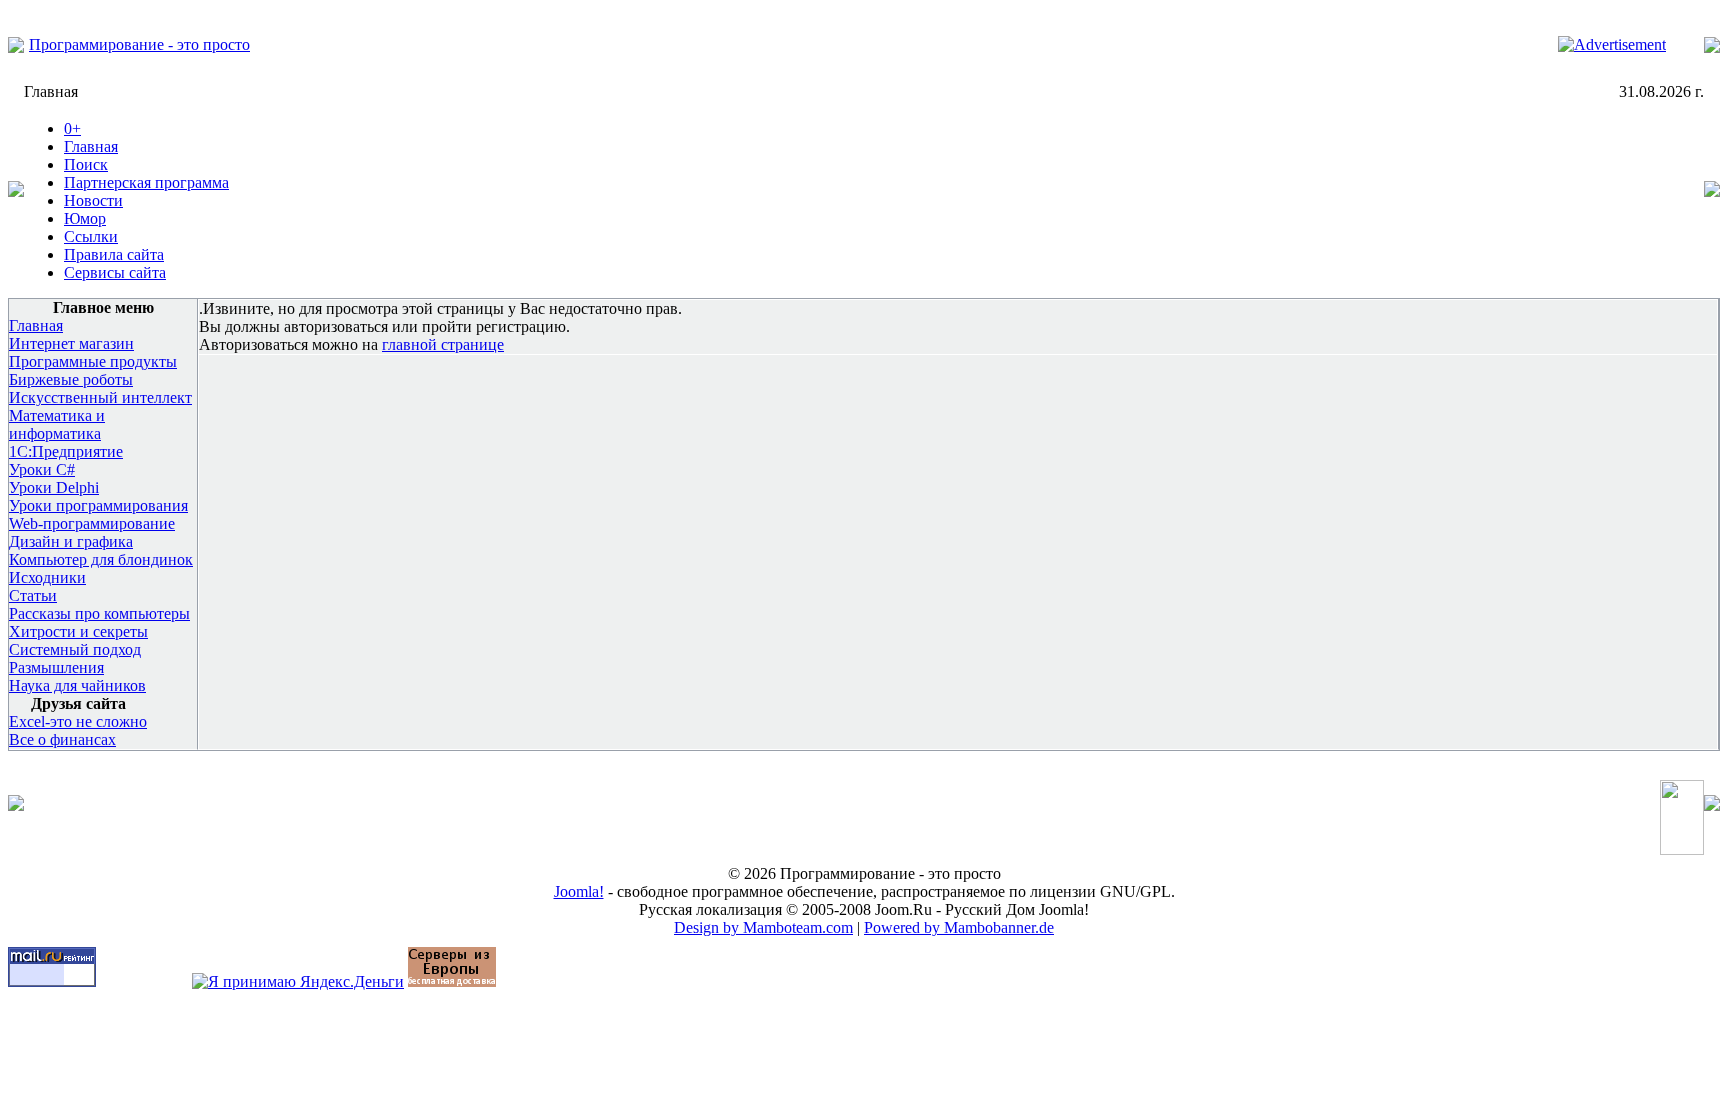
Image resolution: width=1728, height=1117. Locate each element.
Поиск (86, 164)
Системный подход (75, 649)
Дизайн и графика (71, 541)
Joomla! (579, 891)
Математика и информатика (57, 424)
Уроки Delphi (54, 487)
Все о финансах (62, 739)
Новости (93, 200)
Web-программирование (92, 523)
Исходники (47, 577)
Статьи (33, 595)
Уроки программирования (98, 505)
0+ (72, 128)
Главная (91, 146)
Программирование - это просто (139, 44)
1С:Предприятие (66, 451)
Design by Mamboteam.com (763, 927)
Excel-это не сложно (78, 721)
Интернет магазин (71, 343)
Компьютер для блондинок (101, 559)
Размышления (56, 667)
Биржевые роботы (71, 379)
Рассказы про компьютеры (99, 613)
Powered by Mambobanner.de (959, 927)
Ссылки (91, 236)
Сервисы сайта (115, 272)
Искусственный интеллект (100, 397)
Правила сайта (114, 254)
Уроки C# (42, 469)
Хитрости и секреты (78, 631)
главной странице (443, 344)
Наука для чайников (77, 685)
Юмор (85, 218)
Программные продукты (93, 361)
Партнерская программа (146, 182)
